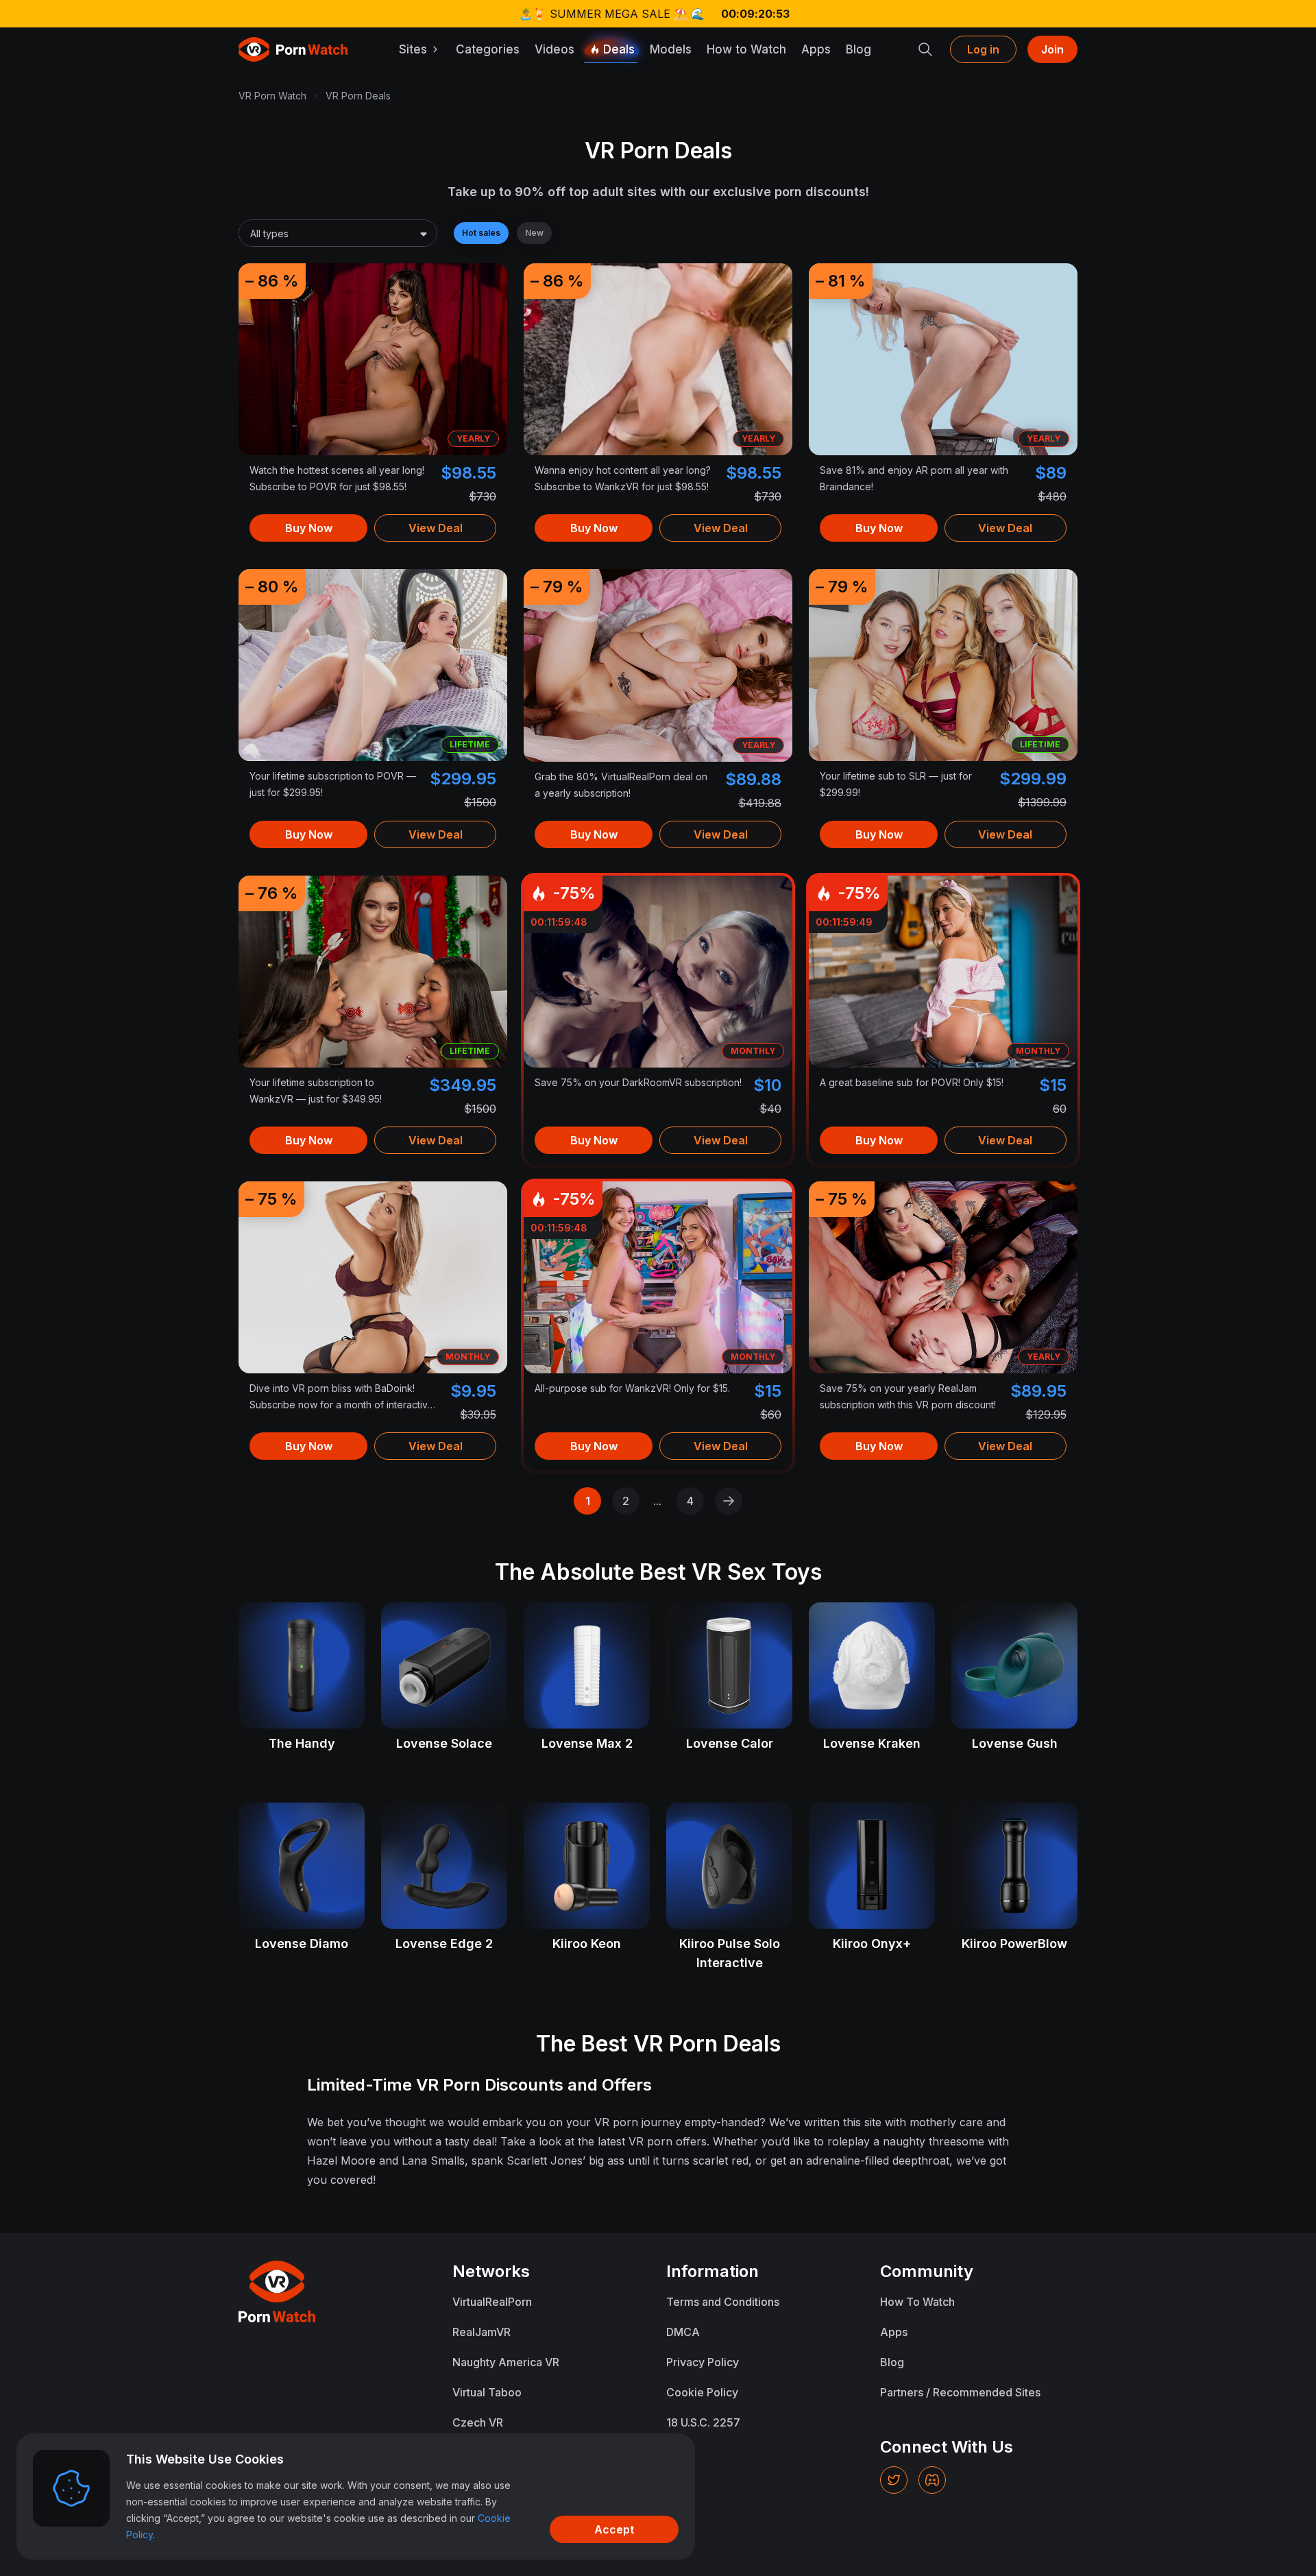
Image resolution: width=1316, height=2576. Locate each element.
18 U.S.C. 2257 (703, 2422)
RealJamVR (482, 2332)
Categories (488, 49)
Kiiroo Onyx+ (872, 1943)
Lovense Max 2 (587, 1743)
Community (927, 2271)
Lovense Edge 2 (444, 1943)
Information (712, 2271)
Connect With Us (947, 2447)
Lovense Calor (730, 1743)
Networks (491, 2271)
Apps (816, 49)
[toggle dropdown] (424, 234)
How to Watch (746, 49)
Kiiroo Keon (587, 1943)
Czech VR (478, 2422)
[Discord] (932, 2480)
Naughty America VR (506, 2362)
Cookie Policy (702, 2392)
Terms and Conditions (723, 2302)
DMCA (683, 2332)
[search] (925, 49)
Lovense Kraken (872, 1743)
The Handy (302, 1743)
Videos (555, 49)
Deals (619, 49)
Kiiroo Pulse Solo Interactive (730, 1953)
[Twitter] (894, 2480)
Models (671, 49)
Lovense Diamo (302, 1943)
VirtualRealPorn (492, 2302)
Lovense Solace (444, 1743)
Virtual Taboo (487, 2392)
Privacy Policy (703, 2362)
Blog (858, 49)
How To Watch (917, 2302)
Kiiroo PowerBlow (1014, 1943)
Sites (413, 49)
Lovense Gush (1015, 1743)
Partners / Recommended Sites (960, 2392)
